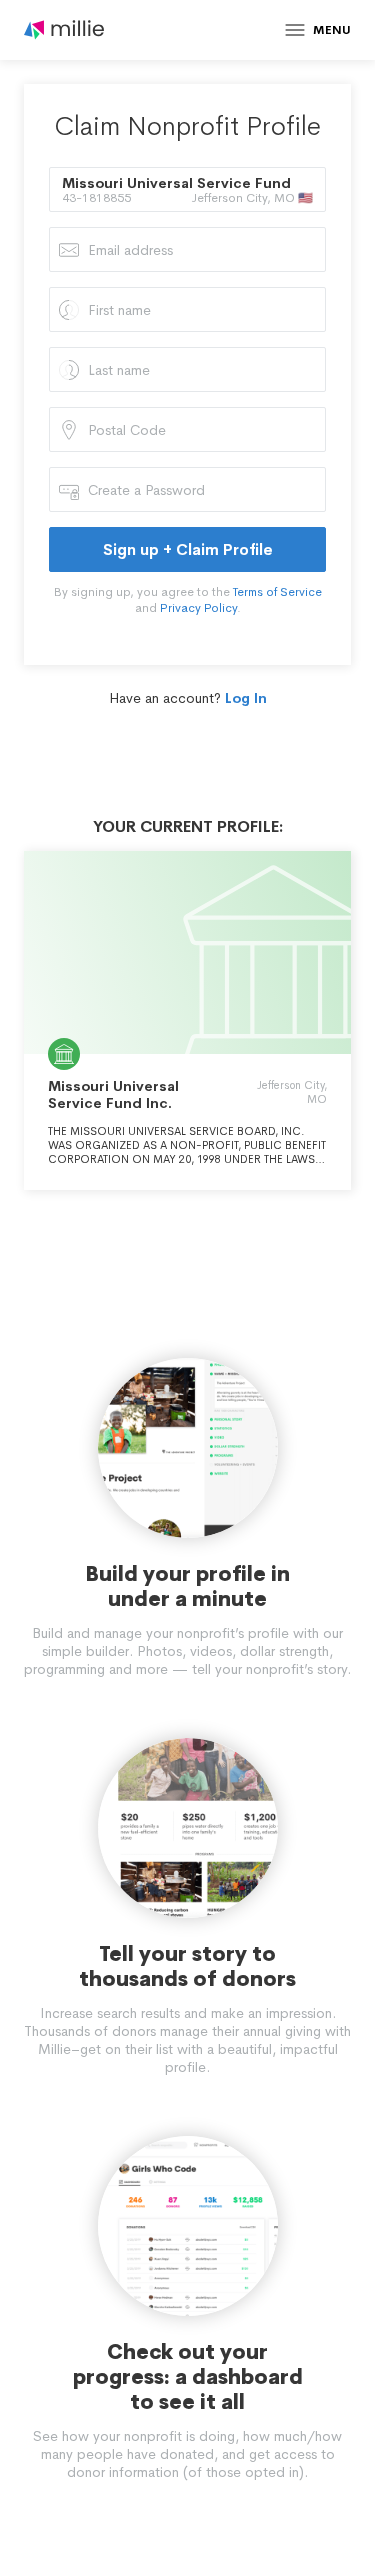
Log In (246, 698)
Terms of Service (277, 592)
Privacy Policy (198, 608)
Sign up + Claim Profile (188, 549)
